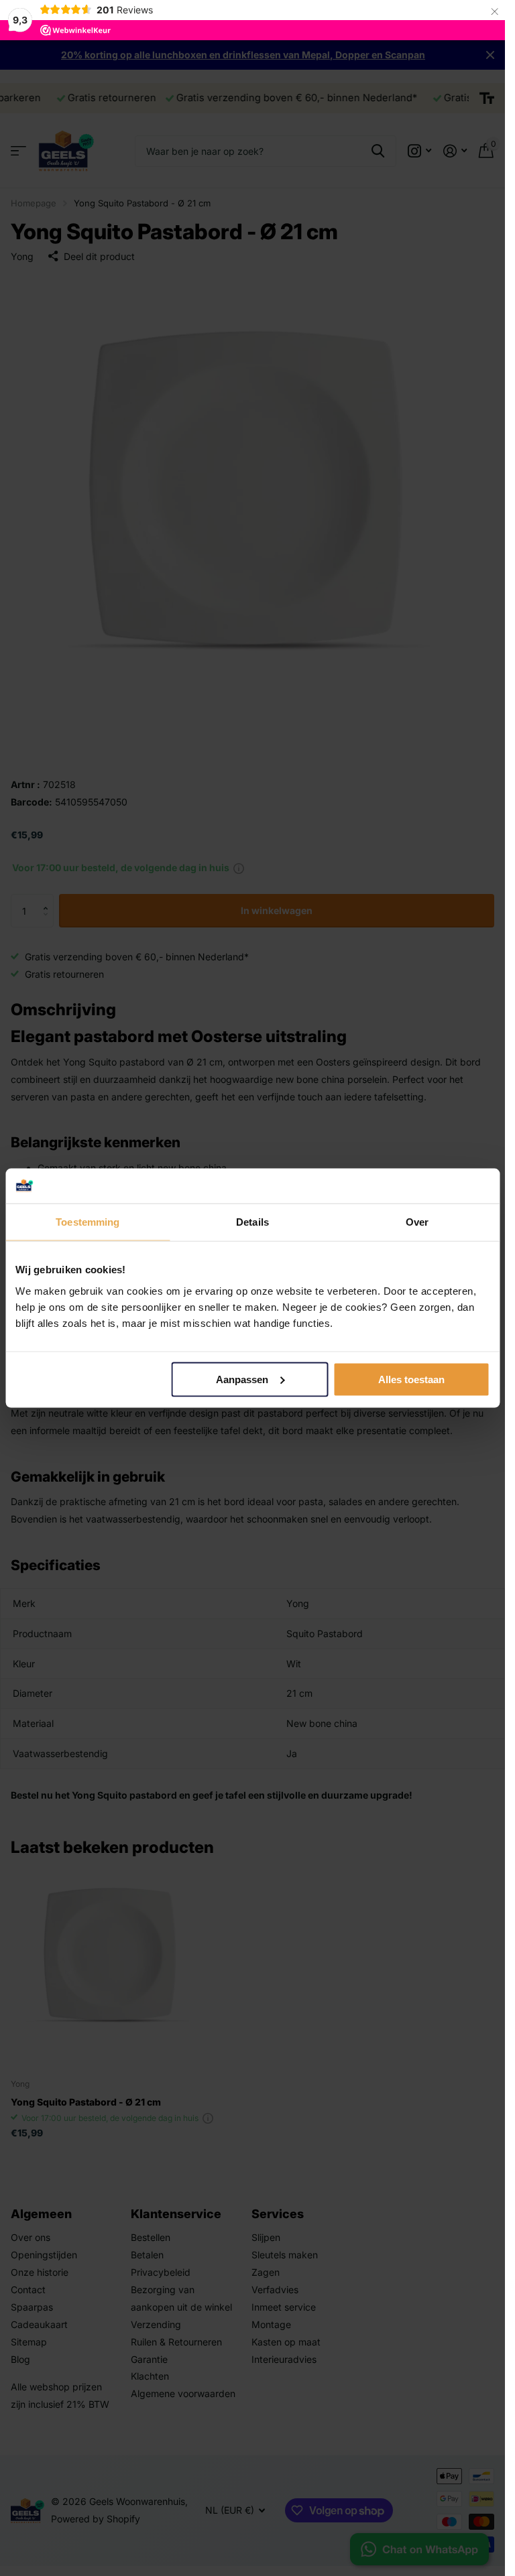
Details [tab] (252, 1222)
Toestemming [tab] (88, 1222)
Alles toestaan (411, 1379)
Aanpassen (242, 1379)
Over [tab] (417, 1222)
